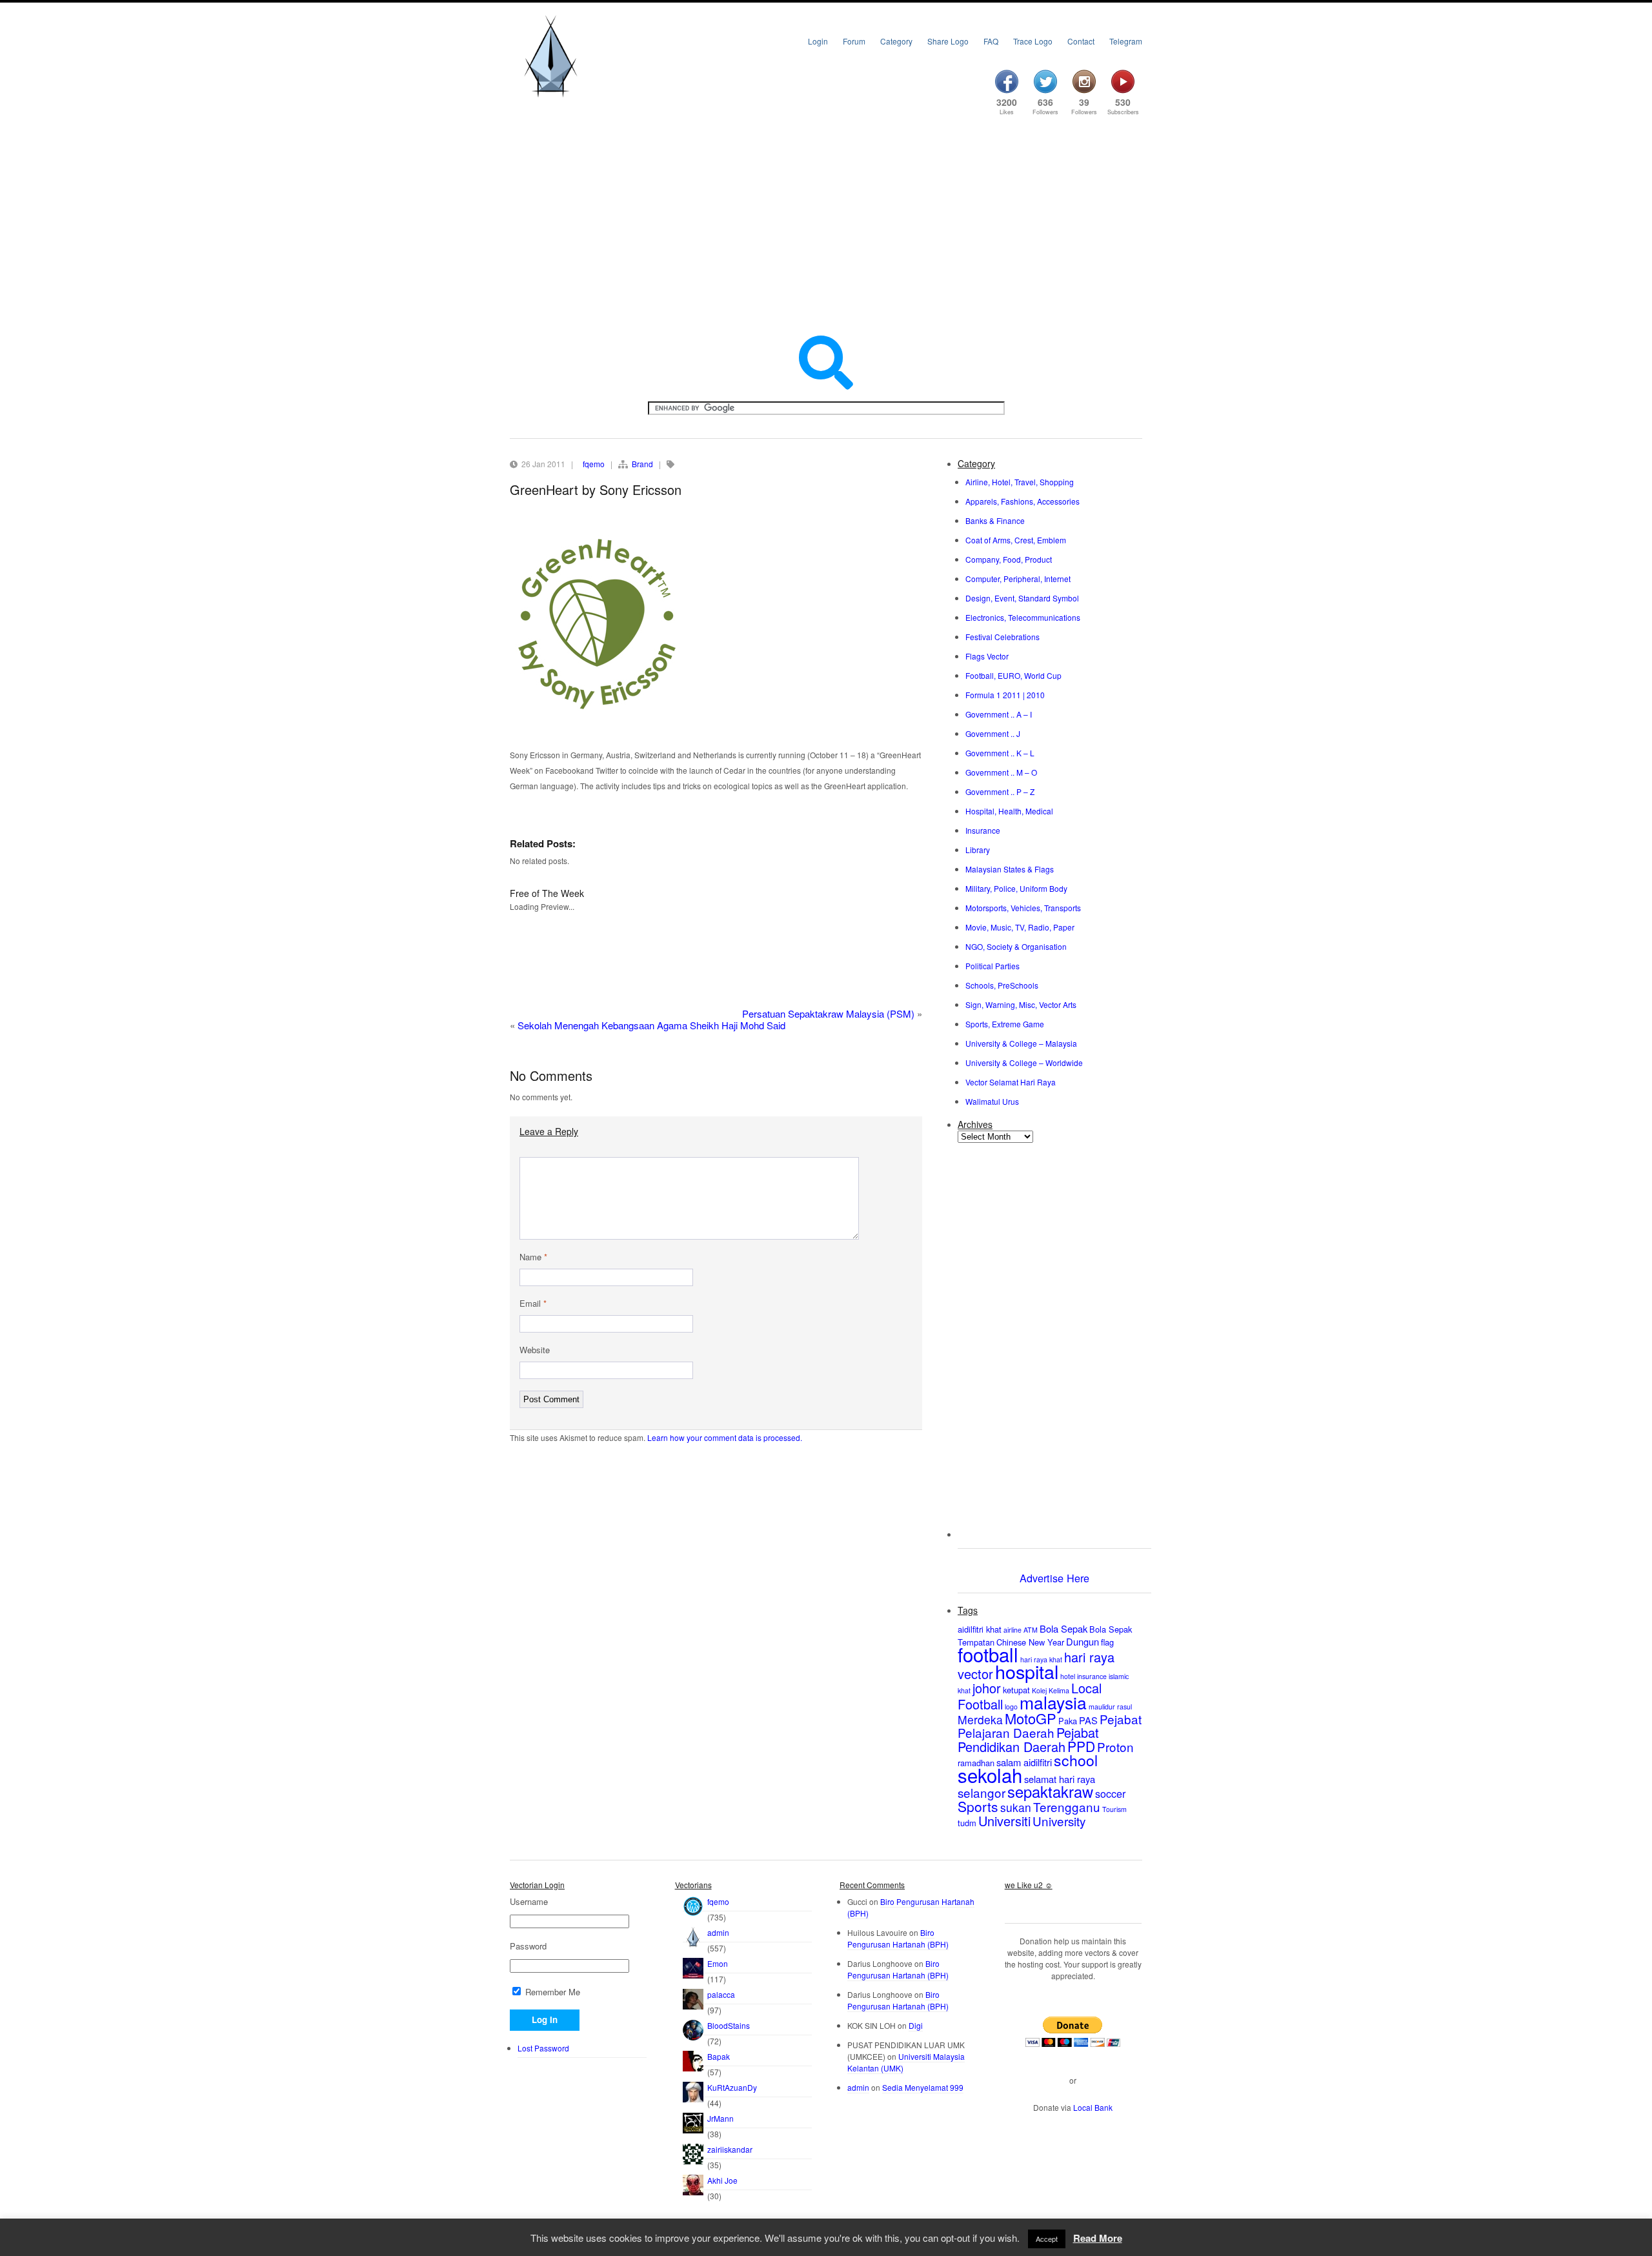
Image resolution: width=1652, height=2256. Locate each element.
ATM (1031, 1630)
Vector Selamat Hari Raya (1011, 1082)
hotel (1068, 1676)
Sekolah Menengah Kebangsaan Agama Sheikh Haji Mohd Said (651, 1025)
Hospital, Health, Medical (1009, 811)
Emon (718, 1963)
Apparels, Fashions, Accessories (1022, 501)
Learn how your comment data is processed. (725, 1437)
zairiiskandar (730, 2149)
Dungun (1083, 1641)
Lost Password (543, 2048)
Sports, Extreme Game (1005, 1024)
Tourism (1114, 1809)
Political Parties (992, 966)
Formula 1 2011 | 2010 (1005, 695)
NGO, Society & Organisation (1016, 946)
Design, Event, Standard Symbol (1022, 598)
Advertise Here (1054, 1578)
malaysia (1053, 1702)
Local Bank (1093, 2107)
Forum (854, 41)
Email (533, 1304)
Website (535, 1350)
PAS (1088, 1720)
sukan (1016, 1807)
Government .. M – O (1001, 772)
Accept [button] (1047, 2239)
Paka (1068, 1721)
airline (1012, 1630)
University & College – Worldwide (1024, 1063)
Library (978, 850)
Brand (642, 464)
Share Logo (948, 41)
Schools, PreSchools (1002, 985)
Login (818, 41)
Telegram (1126, 41)
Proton (1115, 1747)
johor (987, 1688)
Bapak (719, 2056)
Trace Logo (1033, 41)
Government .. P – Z (1000, 791)
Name (533, 1257)
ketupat (1016, 1690)
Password (528, 1946)
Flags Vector (987, 656)
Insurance (983, 830)
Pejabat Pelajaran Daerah (1050, 1726)
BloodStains (729, 2025)
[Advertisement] (826, 227)
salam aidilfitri (1024, 1762)
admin (718, 1932)
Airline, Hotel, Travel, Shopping (1020, 482)
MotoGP (1031, 1718)
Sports (978, 1806)
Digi (916, 2025)
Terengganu (1067, 1807)
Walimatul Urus (992, 1101)
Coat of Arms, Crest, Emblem (1016, 540)
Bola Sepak (1063, 1628)
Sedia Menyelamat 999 (923, 2087)
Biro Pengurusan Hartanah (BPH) (898, 1938)
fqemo (594, 464)
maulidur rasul (1110, 1707)
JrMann (720, 2118)
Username (529, 1902)
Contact (1081, 41)
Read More (1098, 2238)
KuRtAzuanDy (732, 2087)
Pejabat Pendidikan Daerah (1028, 1739)
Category (896, 41)
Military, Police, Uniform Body (1016, 888)
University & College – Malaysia (1021, 1043)
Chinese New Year (1030, 1642)
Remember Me (551, 1992)
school (1076, 1760)
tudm (967, 1823)
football (988, 1654)
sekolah (990, 1775)
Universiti (1004, 1821)
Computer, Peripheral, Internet (1018, 579)
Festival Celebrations (1002, 637)
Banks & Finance (995, 520)
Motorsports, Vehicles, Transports (1023, 908)
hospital (1027, 1671)
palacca (721, 1994)
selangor (982, 1792)
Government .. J (993, 733)
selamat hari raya (1060, 1779)
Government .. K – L (1000, 753)
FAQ (991, 41)
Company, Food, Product (1009, 559)
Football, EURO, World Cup (1013, 675)
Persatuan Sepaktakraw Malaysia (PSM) (828, 1013)
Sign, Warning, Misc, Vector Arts (1021, 1004)
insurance (1092, 1676)
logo (1011, 1707)
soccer (1110, 1793)
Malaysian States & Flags (1010, 869)
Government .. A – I (999, 714)
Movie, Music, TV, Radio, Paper (1020, 927)
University (1059, 1821)
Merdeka (980, 1719)
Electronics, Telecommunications (1023, 617)
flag (1107, 1642)
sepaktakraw (1050, 1791)
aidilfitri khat (980, 1629)
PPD (1081, 1746)
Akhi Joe (722, 2180)
